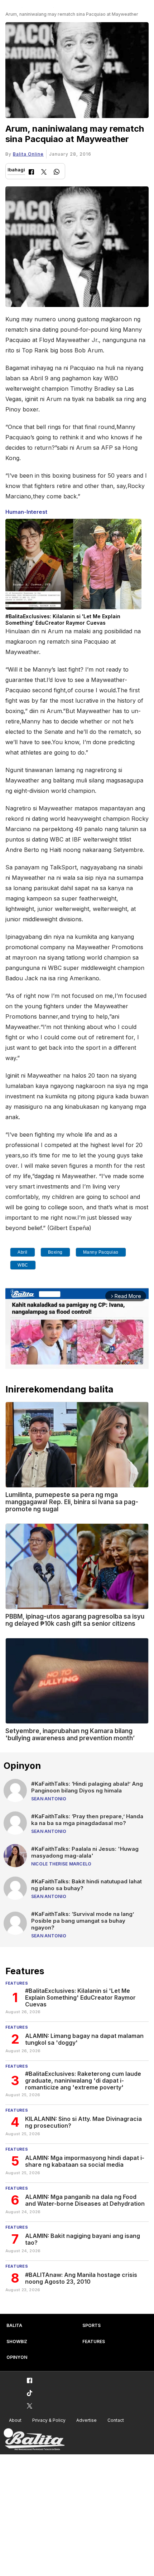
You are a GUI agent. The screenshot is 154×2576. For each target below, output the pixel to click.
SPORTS (92, 2325)
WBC (23, 1265)
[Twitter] (44, 173)
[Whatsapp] (57, 173)
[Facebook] (31, 173)
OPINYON (17, 2357)
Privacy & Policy (49, 2420)
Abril (23, 1252)
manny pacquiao (101, 1252)
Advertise (86, 2420)
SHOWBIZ (17, 2341)
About (15, 2420)
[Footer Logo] (34, 2440)
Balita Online (28, 154)
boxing (55, 1252)
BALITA (14, 2325)
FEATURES (94, 2341)
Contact (116, 2420)
